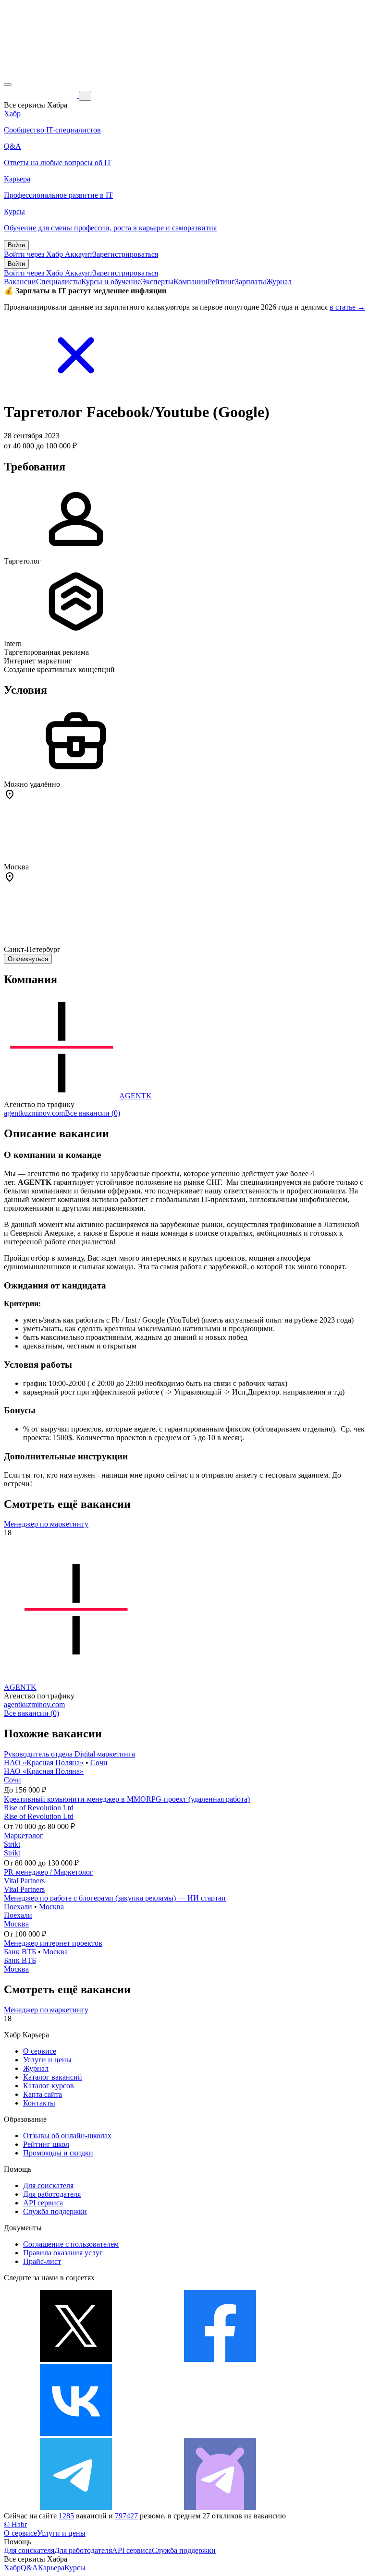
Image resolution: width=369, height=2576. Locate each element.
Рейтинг (221, 282)
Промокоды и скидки (58, 2153)
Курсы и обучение (111, 282)
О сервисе (40, 2051)
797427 (126, 2516)
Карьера (51, 2568)
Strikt (12, 1844)
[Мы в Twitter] (76, 2359)
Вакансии (20, 282)
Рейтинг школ (46, 2144)
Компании (191, 282)
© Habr (15, 2524)
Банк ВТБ (20, 1952)
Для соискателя (48, 2185)
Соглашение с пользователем (71, 2244)
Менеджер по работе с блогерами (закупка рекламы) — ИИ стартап (115, 1898)
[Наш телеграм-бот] (220, 2507)
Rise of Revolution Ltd (39, 1808)
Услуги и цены (47, 2060)
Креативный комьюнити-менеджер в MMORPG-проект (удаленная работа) (127, 1799)
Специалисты (59, 282)
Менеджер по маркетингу (46, 1524)
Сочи (99, 1763)
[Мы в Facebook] (220, 2359)
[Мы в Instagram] (220, 2433)
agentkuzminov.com (34, 1113)
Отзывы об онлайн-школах (67, 2136)
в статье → (347, 307)
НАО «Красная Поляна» (44, 1763)
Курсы (75, 2568)
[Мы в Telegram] (76, 2507)
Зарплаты (251, 282)
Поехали (18, 1907)
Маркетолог (24, 1836)
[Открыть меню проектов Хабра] (8, 84)
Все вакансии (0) (92, 1113)
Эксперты (157, 282)
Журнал (279, 282)
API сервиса (43, 2203)
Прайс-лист (42, 2261)
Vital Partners (24, 1881)
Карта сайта (43, 2094)
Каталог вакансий (53, 2077)
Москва (51, 1907)
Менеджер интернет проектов (53, 1943)
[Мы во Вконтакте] (76, 2433)
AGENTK (135, 1096)
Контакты (39, 2103)
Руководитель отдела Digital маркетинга (69, 1754)
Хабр (12, 2568)
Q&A (29, 2568)
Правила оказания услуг (63, 2253)
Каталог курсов (49, 2086)
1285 (66, 2516)
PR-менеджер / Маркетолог (49, 1872)
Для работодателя (52, 2194)
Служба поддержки (55, 2211)
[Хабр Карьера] (41, 95)
